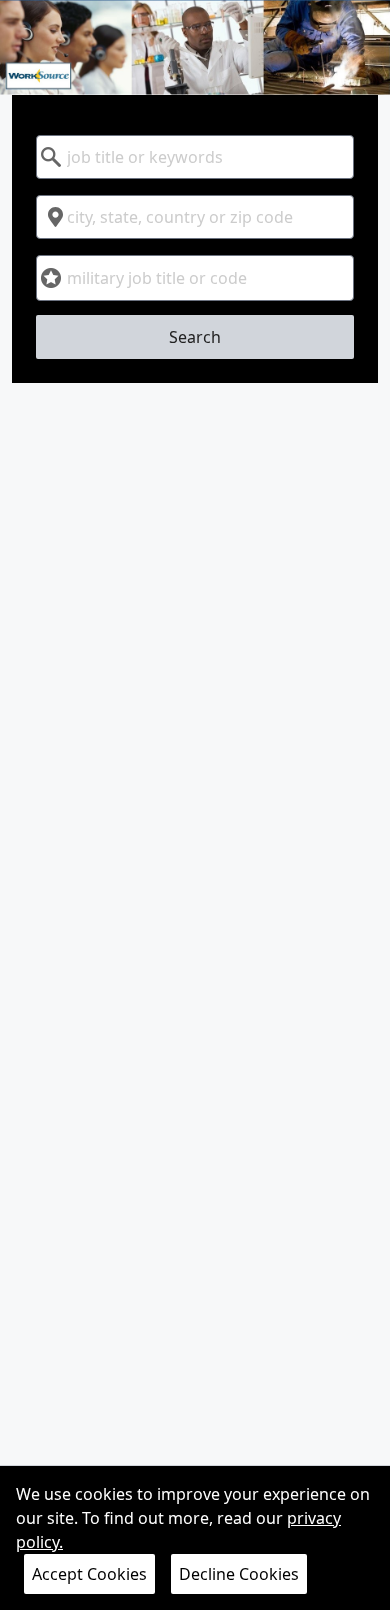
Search (195, 337)
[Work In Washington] (195, 47)
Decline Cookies (239, 1574)
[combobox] (195, 157)
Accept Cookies (89, 1574)
